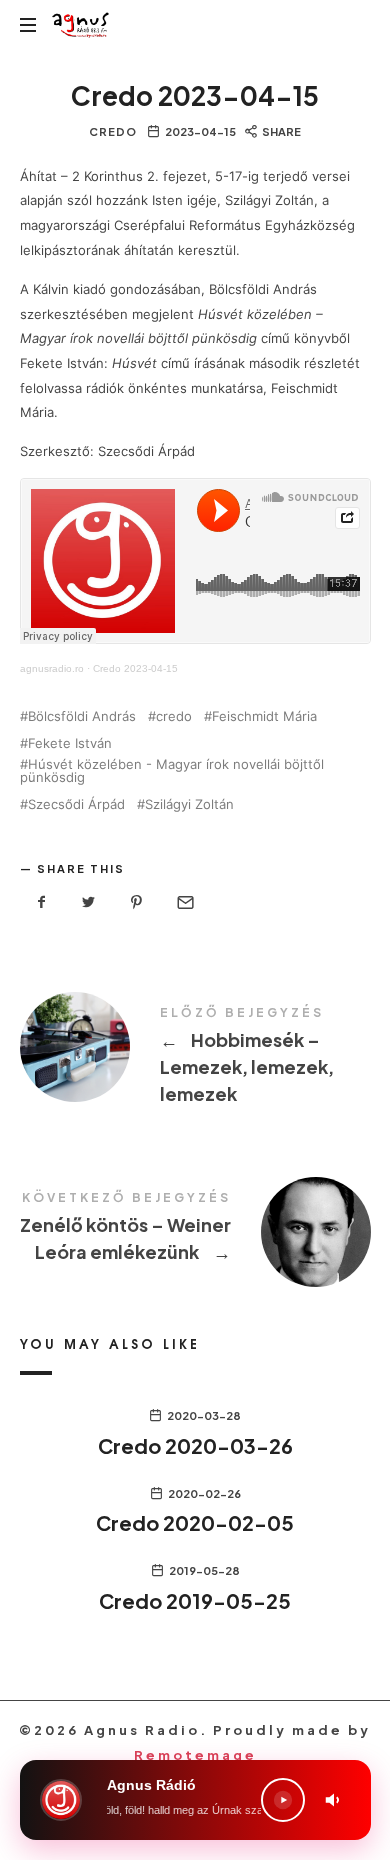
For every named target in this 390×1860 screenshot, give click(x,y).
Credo (113, 131)
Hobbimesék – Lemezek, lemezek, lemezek (195, 1058)
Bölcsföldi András (82, 716)
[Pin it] (137, 902)
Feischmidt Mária (264, 716)
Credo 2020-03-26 (195, 1445)
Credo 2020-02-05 (195, 1522)
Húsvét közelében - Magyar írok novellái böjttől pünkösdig (172, 771)
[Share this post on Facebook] (42, 902)
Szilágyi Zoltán (189, 804)
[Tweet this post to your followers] (89, 902)
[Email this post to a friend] (184, 902)
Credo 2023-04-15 (135, 668)
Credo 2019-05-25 (195, 1600)
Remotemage (195, 1755)
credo (174, 716)
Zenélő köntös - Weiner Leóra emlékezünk (195, 1230)
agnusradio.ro (52, 668)
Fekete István (70, 743)
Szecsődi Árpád (76, 804)
